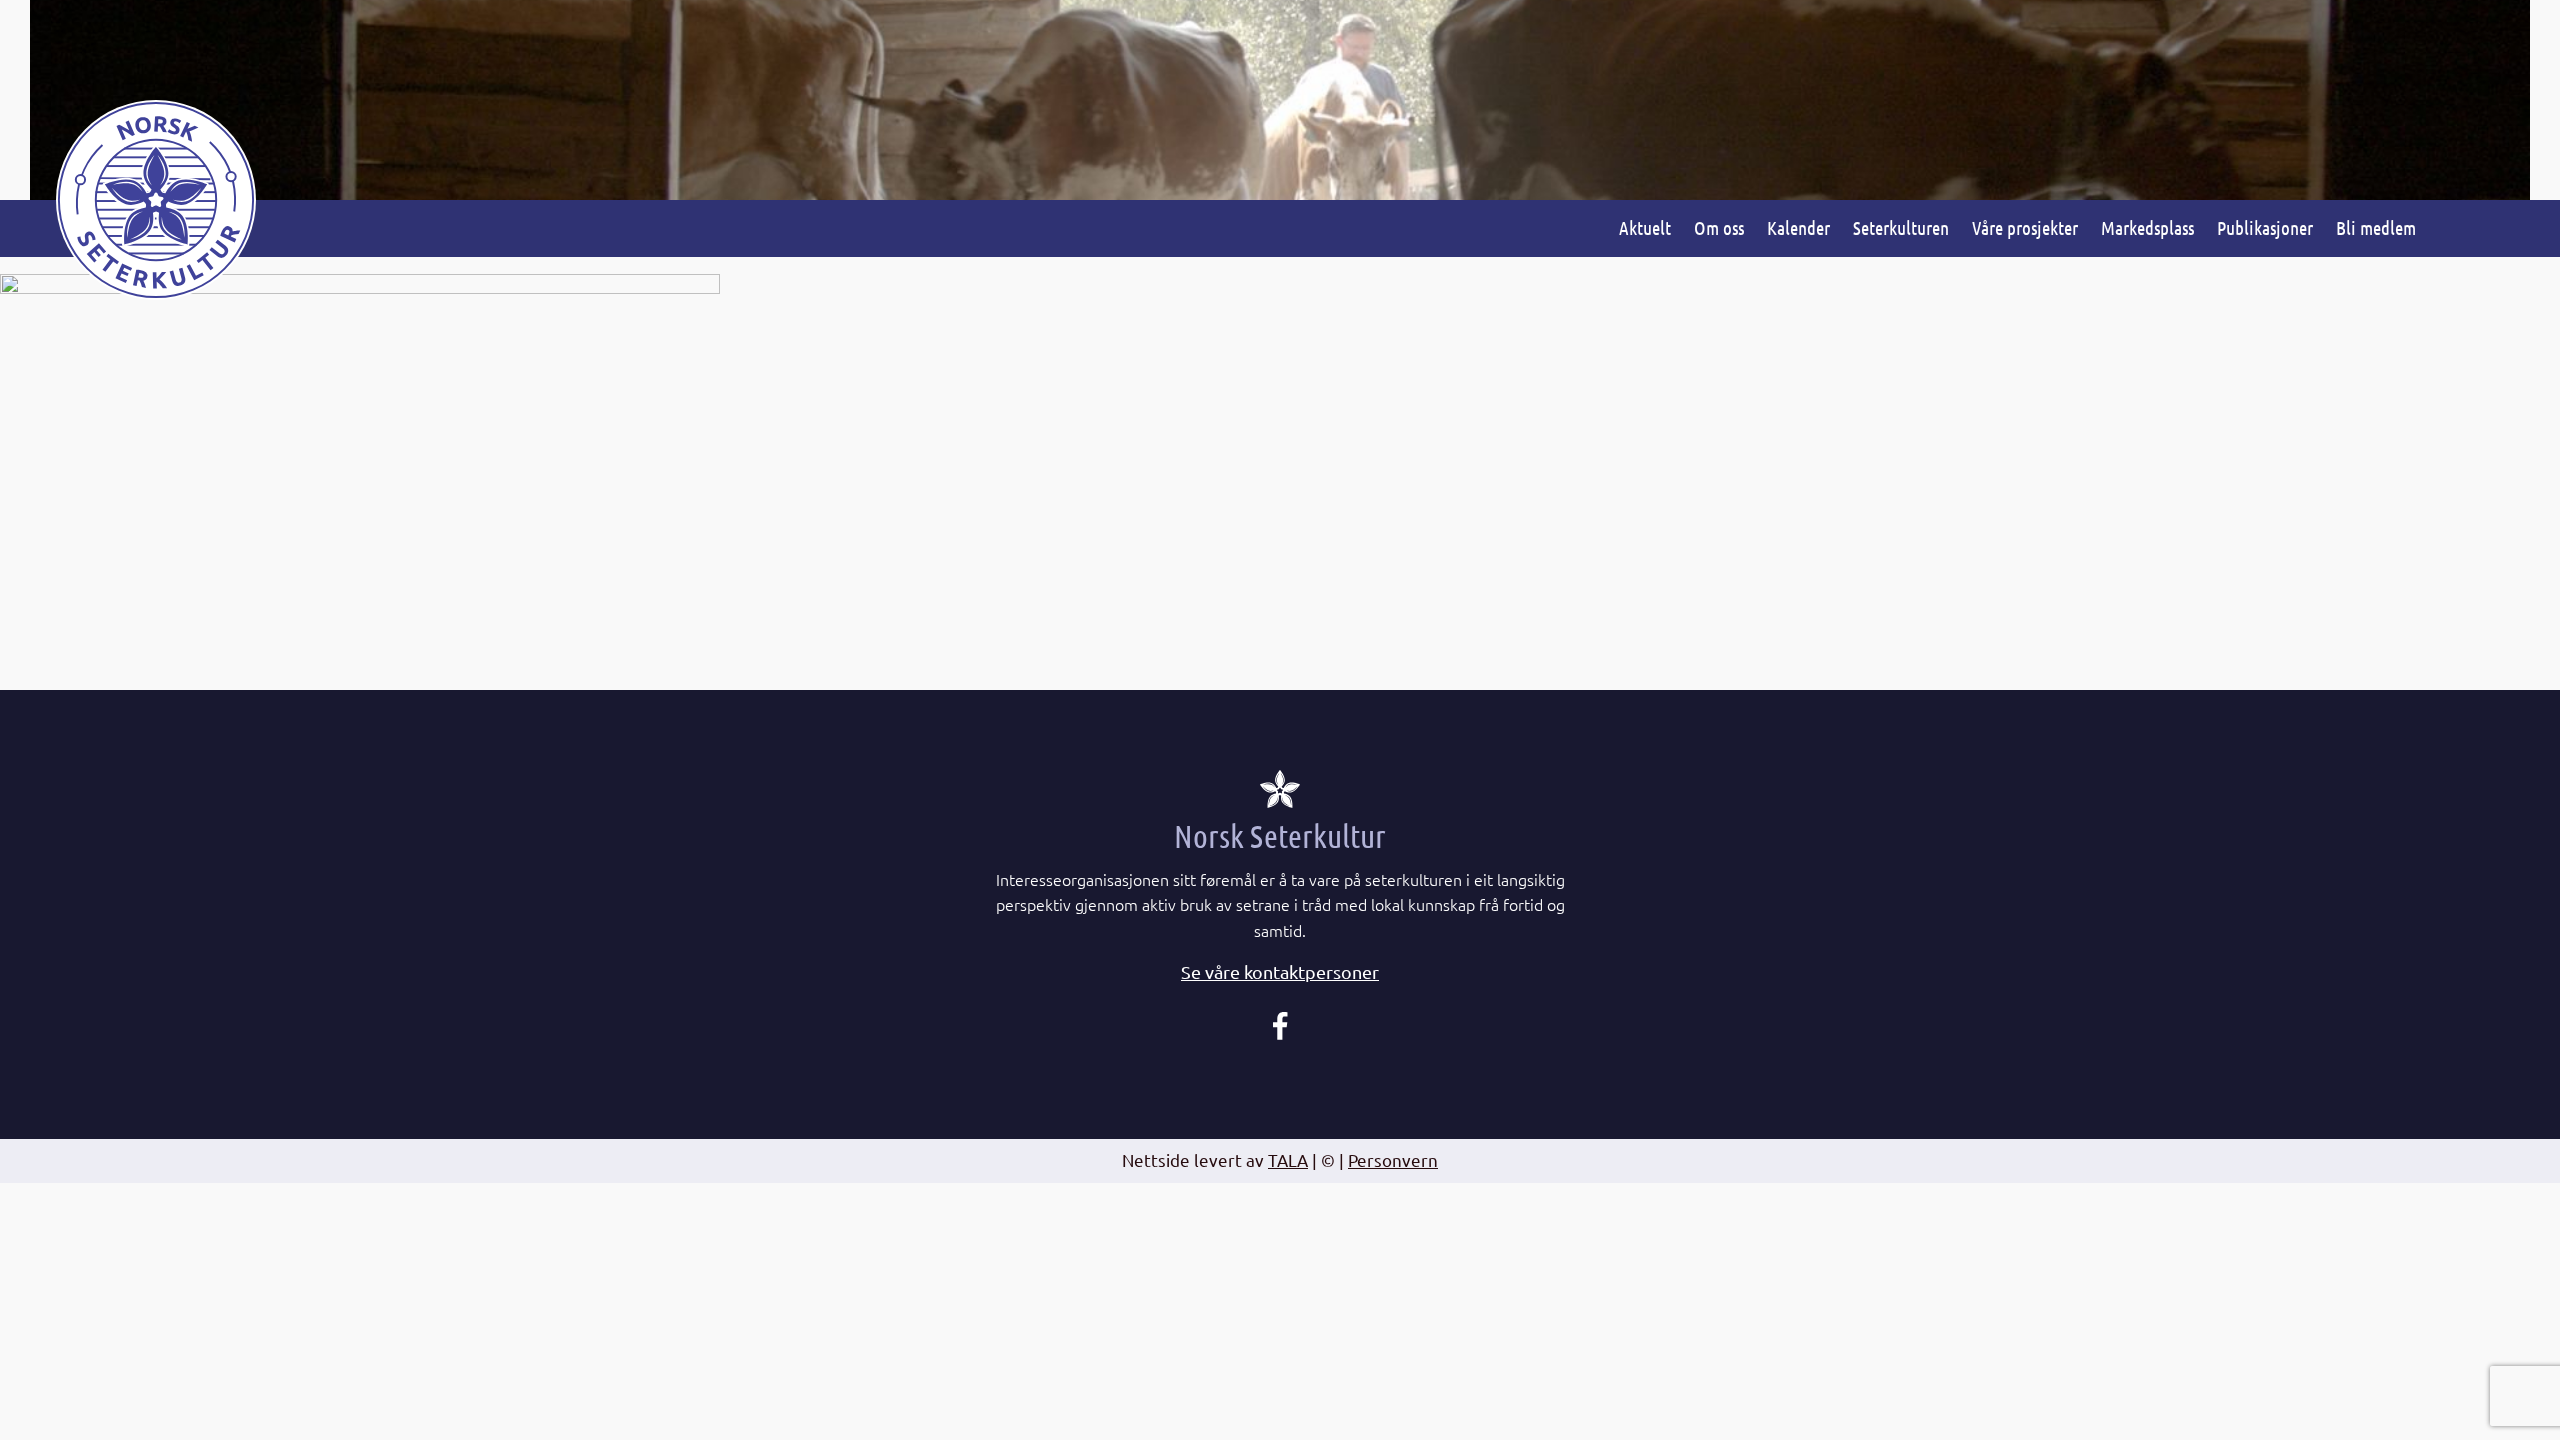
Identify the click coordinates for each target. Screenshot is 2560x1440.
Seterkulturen (1901, 227)
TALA (1288, 1159)
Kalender (1798, 227)
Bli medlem (2376, 227)
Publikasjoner (2265, 227)
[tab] (1280, 972)
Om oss (1719, 227)
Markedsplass (2147, 227)
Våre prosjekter (2025, 227)
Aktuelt (1645, 227)
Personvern (1393, 1159)
